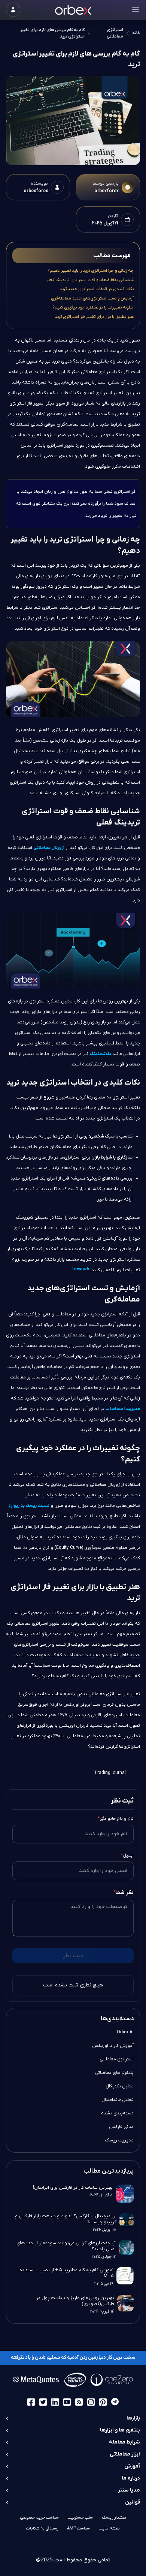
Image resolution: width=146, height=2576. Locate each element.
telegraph (81, 1269)
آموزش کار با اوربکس (113, 2046)
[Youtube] (67, 2402)
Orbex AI (125, 2032)
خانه (136, 33)
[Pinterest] (103, 2402)
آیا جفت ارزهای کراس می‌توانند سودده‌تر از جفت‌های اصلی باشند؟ (66, 2246)
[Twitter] (43, 2402)
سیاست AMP (78, 2528)
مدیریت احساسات (123, 1409)
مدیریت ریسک (119, 2140)
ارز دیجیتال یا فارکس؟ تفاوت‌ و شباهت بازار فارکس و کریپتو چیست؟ (66, 2219)
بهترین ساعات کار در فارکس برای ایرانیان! (73, 2188)
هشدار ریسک (114, 2517)
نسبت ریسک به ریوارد (29, 1506)
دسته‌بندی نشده (117, 2113)
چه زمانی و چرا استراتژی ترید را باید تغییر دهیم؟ (91, 271)
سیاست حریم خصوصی (39, 2517)
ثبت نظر (73, 1956)
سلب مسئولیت (80, 2517)
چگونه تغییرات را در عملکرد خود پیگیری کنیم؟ (93, 307)
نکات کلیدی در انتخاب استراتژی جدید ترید (97, 289)
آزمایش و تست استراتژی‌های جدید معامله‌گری (92, 298)
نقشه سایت (109, 2528)
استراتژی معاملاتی (115, 33)
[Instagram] (91, 2402)
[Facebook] (31, 2402)
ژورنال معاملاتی (49, 848)
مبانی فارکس (121, 2127)
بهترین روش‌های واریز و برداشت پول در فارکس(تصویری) (75, 2301)
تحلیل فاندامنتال (118, 2100)
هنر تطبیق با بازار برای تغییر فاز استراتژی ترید (94, 317)
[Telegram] (115, 2402)
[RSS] (79, 2402)
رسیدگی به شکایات (42, 2528)
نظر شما (123, 1893)
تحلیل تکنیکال (120, 2086)
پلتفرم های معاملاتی (114, 2073)
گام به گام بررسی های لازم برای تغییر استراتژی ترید (52, 33)
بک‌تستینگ (100, 1054)
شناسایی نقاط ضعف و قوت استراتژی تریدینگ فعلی (89, 280)
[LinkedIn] (55, 2402)
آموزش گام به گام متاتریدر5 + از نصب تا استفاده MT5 (66, 2273)
